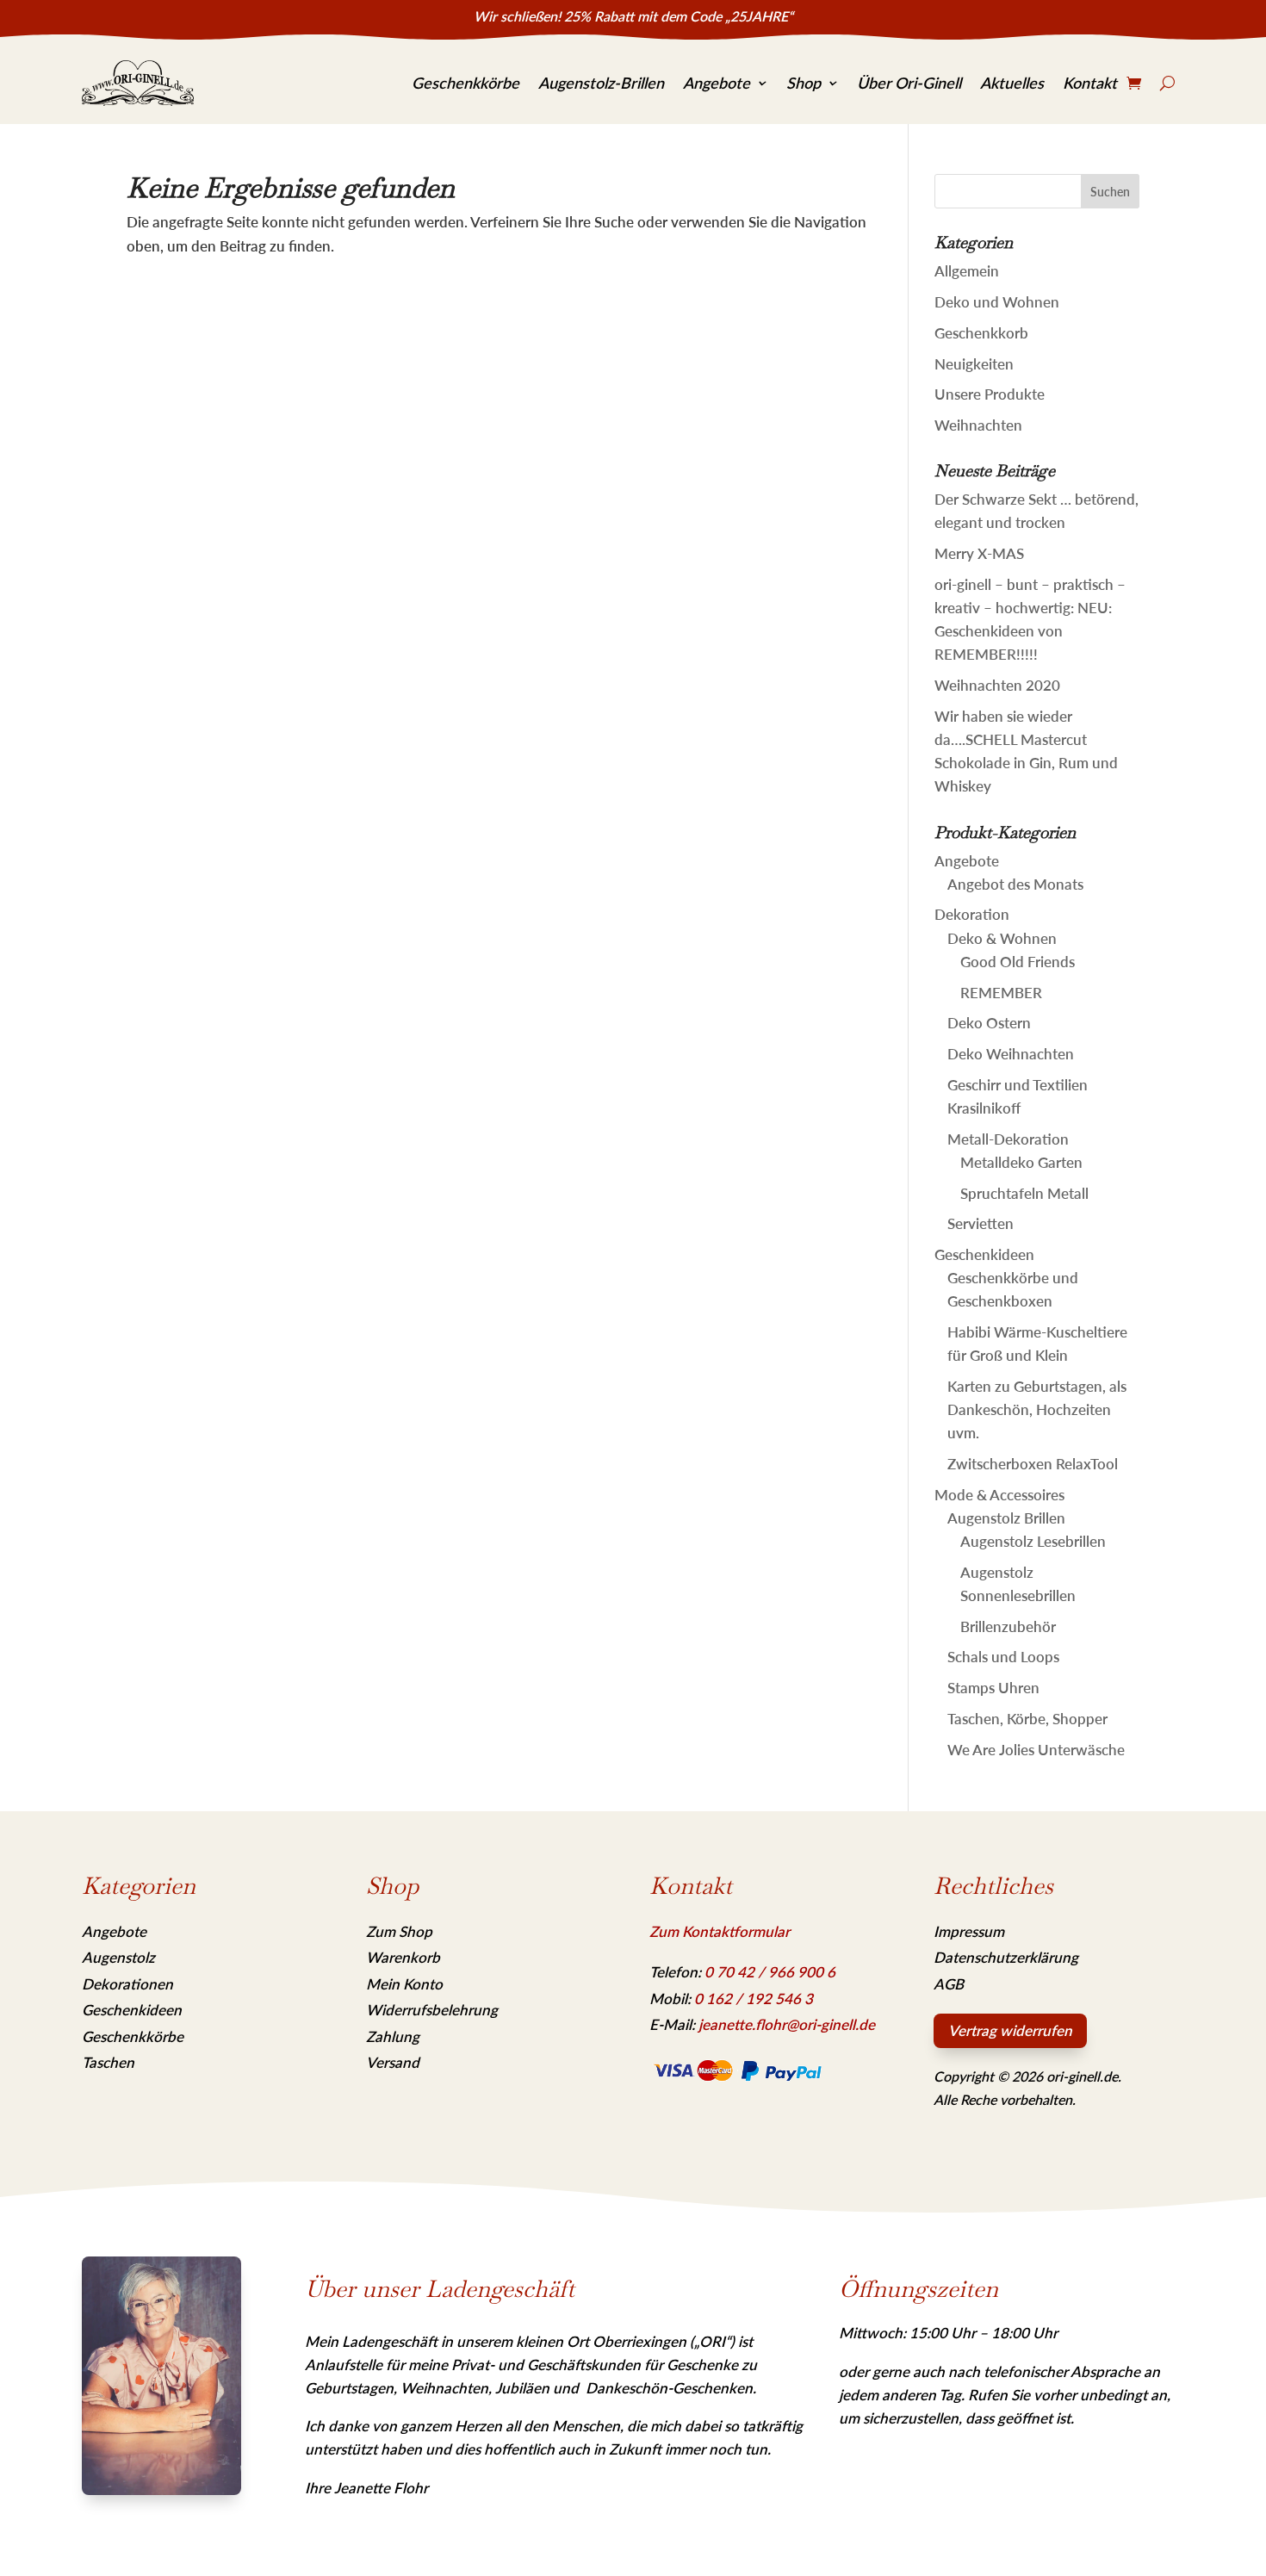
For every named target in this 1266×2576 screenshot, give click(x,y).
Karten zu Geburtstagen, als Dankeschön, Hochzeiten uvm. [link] (1037, 1409)
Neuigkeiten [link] (974, 364)
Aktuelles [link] (1012, 83)
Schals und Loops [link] (1003, 1657)
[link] (138, 84)
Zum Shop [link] (399, 1931)
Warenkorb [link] (403, 1957)
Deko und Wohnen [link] (997, 302)
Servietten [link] (981, 1223)
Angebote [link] (717, 83)
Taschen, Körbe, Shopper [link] (1027, 1719)
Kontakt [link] (1090, 83)
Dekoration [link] (972, 914)
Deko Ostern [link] (989, 1023)
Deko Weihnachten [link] (1011, 1054)
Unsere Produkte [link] (990, 394)
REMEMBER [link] (1001, 993)
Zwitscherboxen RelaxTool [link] (1033, 1464)
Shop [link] (804, 83)
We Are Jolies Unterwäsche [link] (1036, 1750)
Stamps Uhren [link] (993, 1688)
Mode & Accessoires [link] (999, 1495)
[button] (1110, 191)
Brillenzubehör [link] (1008, 1626)
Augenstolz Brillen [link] (1006, 1518)
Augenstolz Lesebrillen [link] (1033, 1541)
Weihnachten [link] (978, 425)
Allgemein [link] (967, 271)
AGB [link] (949, 1984)
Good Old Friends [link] (1018, 962)
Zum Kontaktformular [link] (720, 1931)
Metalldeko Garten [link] (1021, 1162)
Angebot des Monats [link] (1015, 884)
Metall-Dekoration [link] (1008, 1139)
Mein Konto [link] (404, 1984)
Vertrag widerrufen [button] (1010, 2030)
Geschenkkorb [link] (981, 333)
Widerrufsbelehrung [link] (432, 2010)
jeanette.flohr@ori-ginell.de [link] (787, 2024)
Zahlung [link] (393, 2036)
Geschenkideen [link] (984, 1254)
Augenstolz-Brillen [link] (601, 83)
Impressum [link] (969, 1931)
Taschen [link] (108, 2062)
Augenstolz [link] (118, 1957)
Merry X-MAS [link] (979, 553)
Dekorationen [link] (127, 1984)
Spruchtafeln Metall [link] (1024, 1193)
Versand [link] (393, 2062)
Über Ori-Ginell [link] (909, 83)
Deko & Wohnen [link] (1002, 938)
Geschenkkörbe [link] (465, 83)
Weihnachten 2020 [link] (997, 685)
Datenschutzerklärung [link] (1006, 1957)
